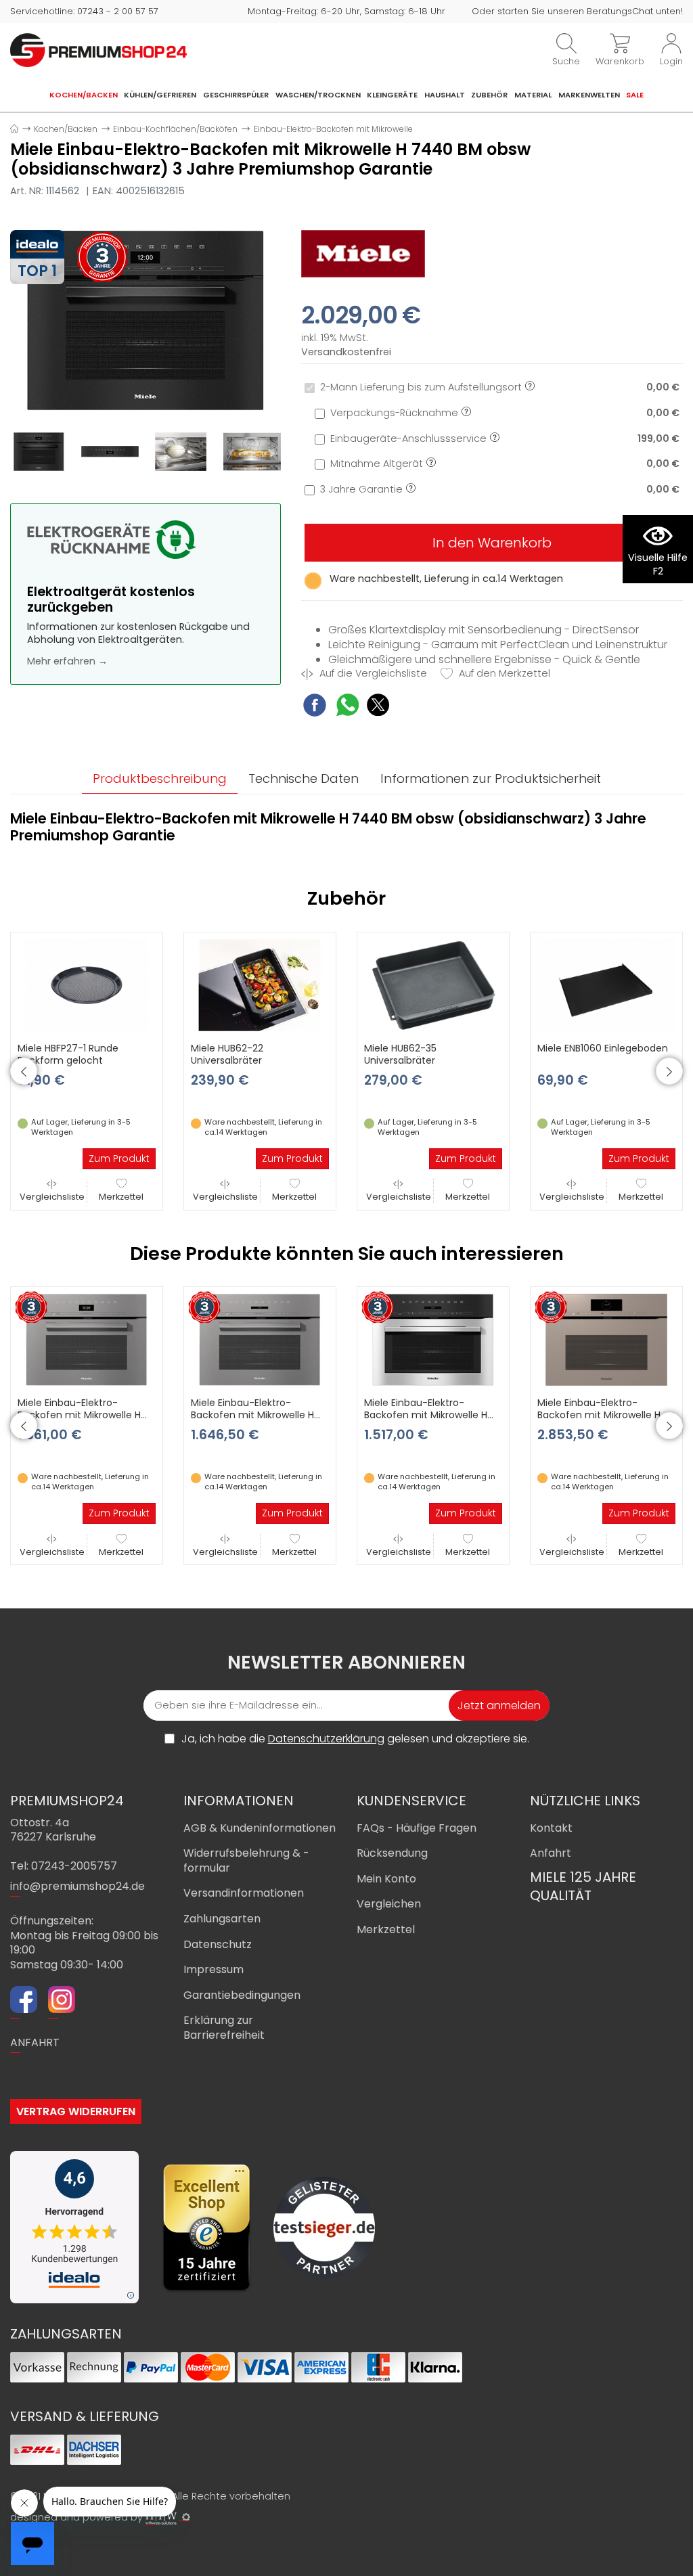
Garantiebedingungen (242, 1995)
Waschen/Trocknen (318, 95)
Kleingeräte (392, 95)
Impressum (214, 1969)
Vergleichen (389, 1904)
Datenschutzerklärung (326, 1739)
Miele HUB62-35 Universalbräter (400, 1054)
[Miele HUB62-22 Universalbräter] (260, 985)
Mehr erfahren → (67, 661)
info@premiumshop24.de (77, 1886)
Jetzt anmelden (499, 1705)
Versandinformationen (244, 1893)
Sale (635, 95)
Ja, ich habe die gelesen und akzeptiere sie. (355, 1739)
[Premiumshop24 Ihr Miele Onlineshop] (98, 49)
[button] (24, 1071)
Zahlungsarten (222, 1919)
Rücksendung (392, 1853)
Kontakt (551, 1828)
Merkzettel (121, 1197)
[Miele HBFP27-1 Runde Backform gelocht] (87, 985)
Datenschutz (218, 1944)
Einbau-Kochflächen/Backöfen (175, 129)
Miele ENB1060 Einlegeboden (603, 1048)
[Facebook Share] (315, 707)
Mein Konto (386, 1879)
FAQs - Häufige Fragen (417, 1828)
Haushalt (445, 95)
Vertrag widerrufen (76, 2111)
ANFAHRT (35, 2042)
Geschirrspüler (236, 95)
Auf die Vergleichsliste (372, 674)
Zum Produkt (119, 1158)
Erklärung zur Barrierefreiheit (224, 2028)
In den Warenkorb (492, 543)
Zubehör (489, 95)
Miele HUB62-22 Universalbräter (227, 1054)
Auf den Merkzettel (503, 674)
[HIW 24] (161, 2518)
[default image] (146, 319)
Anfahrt (551, 1853)
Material (533, 95)
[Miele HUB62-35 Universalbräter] (433, 985)
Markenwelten (589, 95)
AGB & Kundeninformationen (260, 1828)
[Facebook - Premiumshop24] (24, 2002)
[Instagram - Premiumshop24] (62, 2002)
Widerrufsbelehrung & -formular (246, 1860)
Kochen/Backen (84, 95)
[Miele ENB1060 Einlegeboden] (606, 985)
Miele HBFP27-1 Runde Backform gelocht (68, 1054)
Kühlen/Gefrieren (160, 95)
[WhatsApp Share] (348, 707)
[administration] (186, 2517)
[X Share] (378, 707)
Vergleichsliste (52, 1197)
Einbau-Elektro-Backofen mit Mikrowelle (333, 129)
